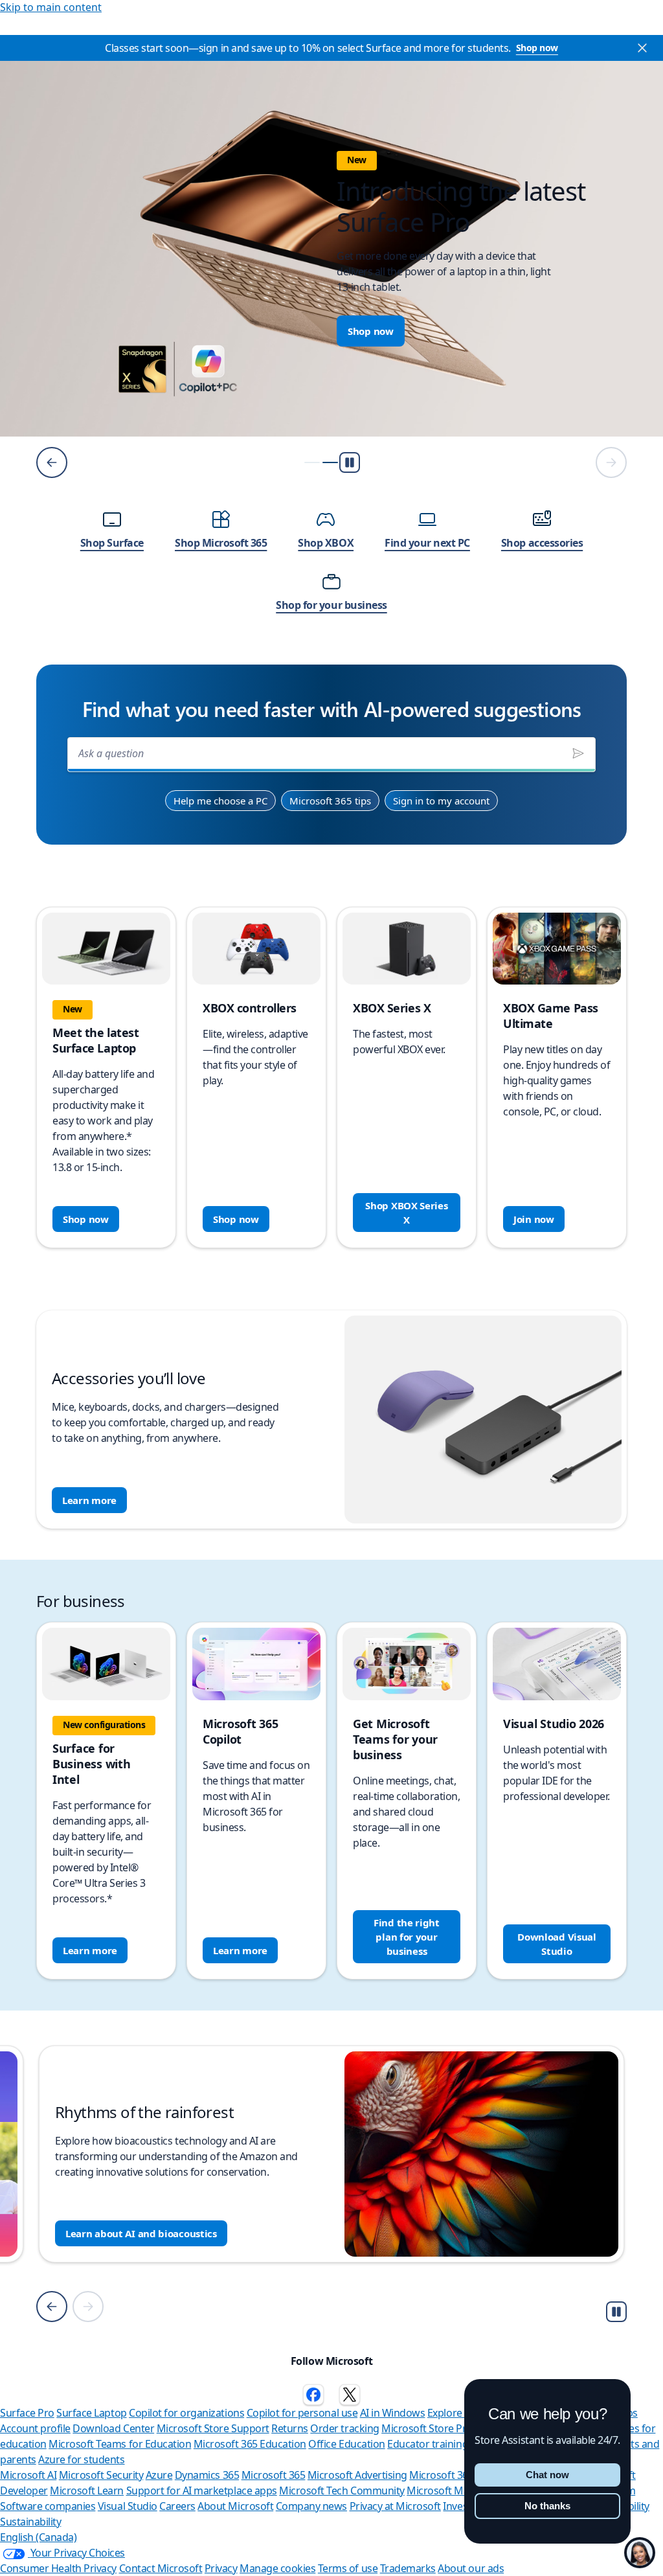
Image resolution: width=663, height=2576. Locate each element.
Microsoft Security (101, 2475)
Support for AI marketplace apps (202, 2491)
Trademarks (408, 2568)
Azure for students (81, 2459)
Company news (311, 2506)
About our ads (471, 2568)
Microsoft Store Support (213, 2428)
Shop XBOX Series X (406, 1213)
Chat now (547, 2475)
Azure (159, 2475)
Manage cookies (277, 2568)
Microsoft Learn (87, 2491)
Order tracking (344, 2428)
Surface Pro (27, 2413)
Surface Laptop (91, 2413)
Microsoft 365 (274, 2475)
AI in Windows (393, 2413)
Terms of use (348, 2568)
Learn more (89, 1500)
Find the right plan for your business (407, 1937)
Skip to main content (51, 7)
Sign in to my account (441, 801)
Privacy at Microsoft (395, 2506)
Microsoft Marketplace (459, 2491)
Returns (290, 2428)
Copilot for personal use (302, 2413)
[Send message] (578, 753)
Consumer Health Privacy (58, 2568)
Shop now (537, 48)
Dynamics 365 (207, 2475)
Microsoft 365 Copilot (459, 2475)
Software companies (48, 2506)
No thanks (547, 2506)
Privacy (221, 2568)
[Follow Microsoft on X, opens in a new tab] (350, 2395)
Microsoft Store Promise (438, 2428)
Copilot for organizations (186, 2413)
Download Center (113, 2428)
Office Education (346, 2444)
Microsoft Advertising (357, 2475)
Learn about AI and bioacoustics (141, 2233)
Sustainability (30, 2522)
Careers (177, 2506)
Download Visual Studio (557, 1944)
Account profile (35, 2428)
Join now (534, 1219)
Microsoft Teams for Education (120, 2444)
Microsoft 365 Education (250, 2444)
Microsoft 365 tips (330, 801)
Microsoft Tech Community (342, 2491)
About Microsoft (235, 2506)
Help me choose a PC (220, 801)
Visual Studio (128, 2506)
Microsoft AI (28, 2475)
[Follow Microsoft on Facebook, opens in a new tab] (313, 2395)
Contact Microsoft (161, 2568)
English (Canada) (38, 2537)
